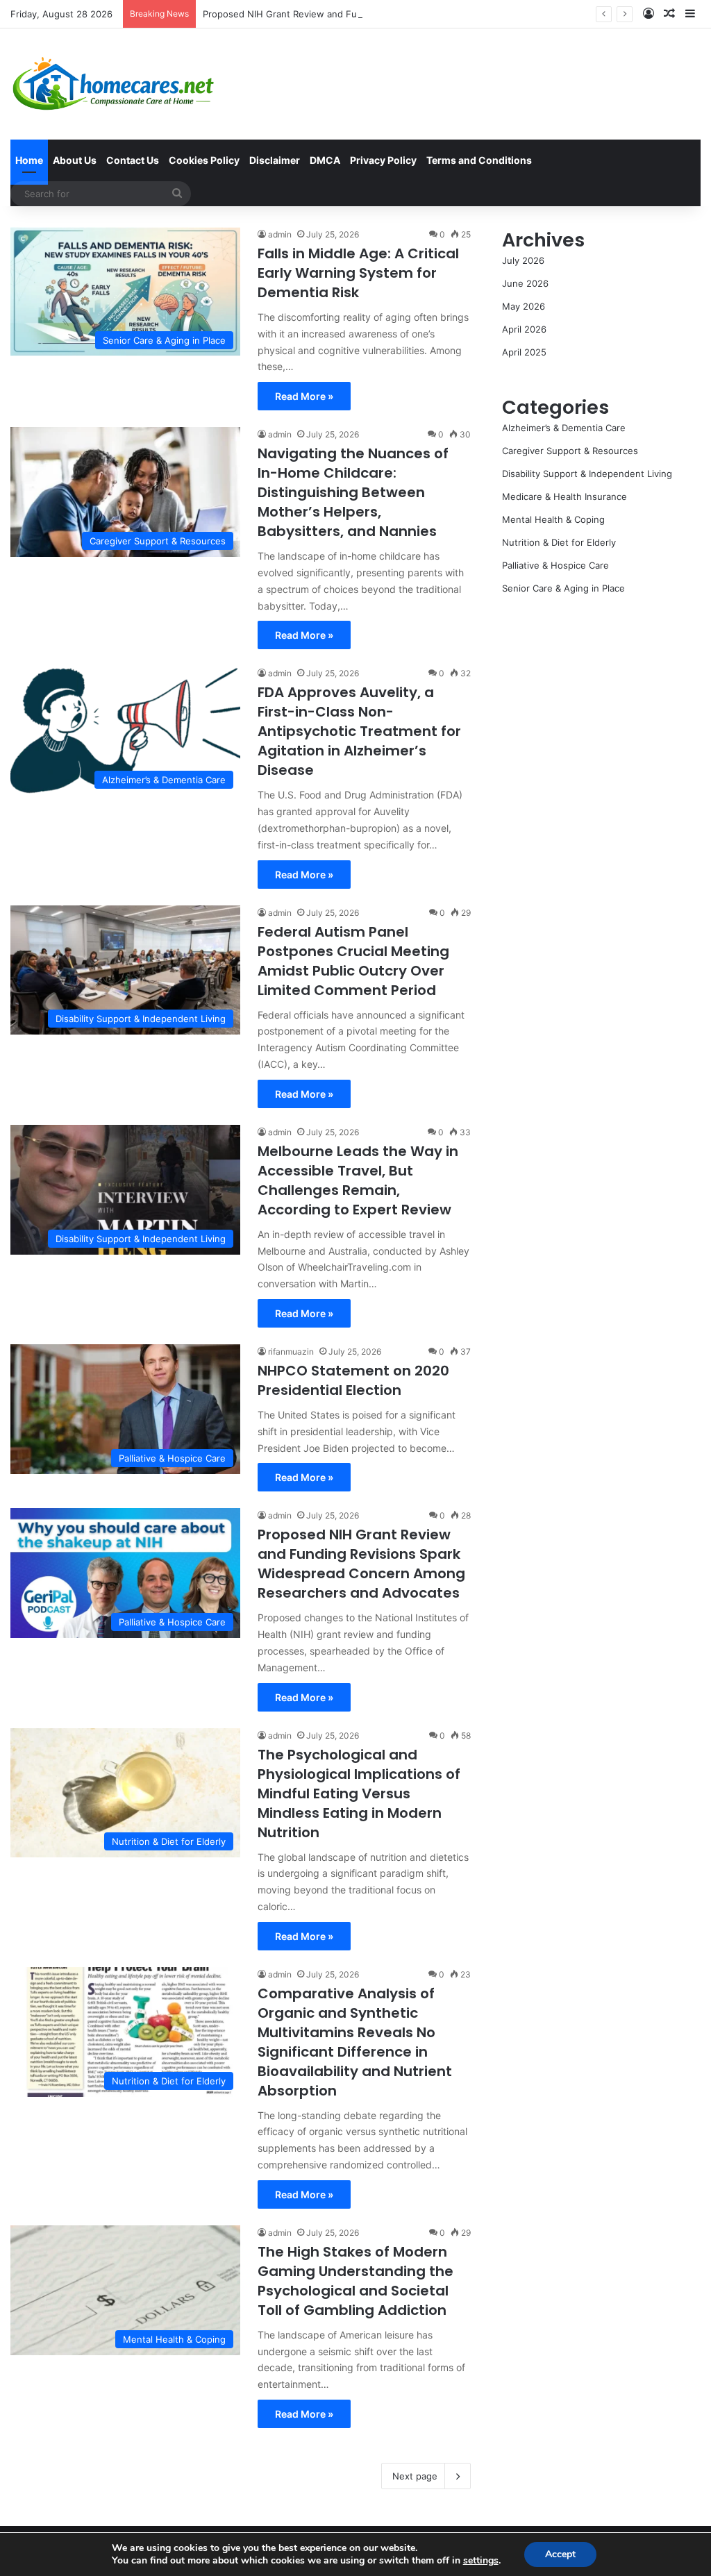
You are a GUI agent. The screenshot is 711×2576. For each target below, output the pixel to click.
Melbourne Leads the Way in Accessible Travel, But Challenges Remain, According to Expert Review (358, 1180)
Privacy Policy (383, 160)
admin (280, 234)
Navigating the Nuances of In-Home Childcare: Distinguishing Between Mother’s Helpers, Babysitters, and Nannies (353, 492)
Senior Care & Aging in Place (563, 588)
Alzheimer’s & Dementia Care (564, 428)
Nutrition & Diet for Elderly (559, 542)
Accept (560, 2554)
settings (481, 2561)
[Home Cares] (114, 84)
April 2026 (524, 329)
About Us (75, 160)
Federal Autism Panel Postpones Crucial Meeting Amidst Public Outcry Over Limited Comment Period (353, 961)
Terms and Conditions (479, 160)
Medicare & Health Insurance (564, 496)
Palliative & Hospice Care (555, 565)
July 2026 (523, 260)
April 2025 (524, 352)
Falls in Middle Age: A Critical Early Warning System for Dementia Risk (358, 273)
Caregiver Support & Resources (570, 451)
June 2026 (525, 283)
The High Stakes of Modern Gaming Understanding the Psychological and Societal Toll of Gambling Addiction (355, 2281)
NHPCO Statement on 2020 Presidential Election (353, 1380)
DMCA (325, 160)
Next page (415, 2476)
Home (29, 160)
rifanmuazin (291, 1352)
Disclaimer (275, 160)
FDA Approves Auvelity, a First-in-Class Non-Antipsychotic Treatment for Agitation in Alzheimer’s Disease (359, 731)
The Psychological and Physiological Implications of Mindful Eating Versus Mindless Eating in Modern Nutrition (359, 1793)
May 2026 (524, 306)
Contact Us (133, 160)
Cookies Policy (204, 160)
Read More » (304, 396)
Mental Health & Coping (553, 519)
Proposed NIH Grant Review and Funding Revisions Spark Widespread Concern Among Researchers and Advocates (453, 14)
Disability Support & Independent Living (587, 474)
